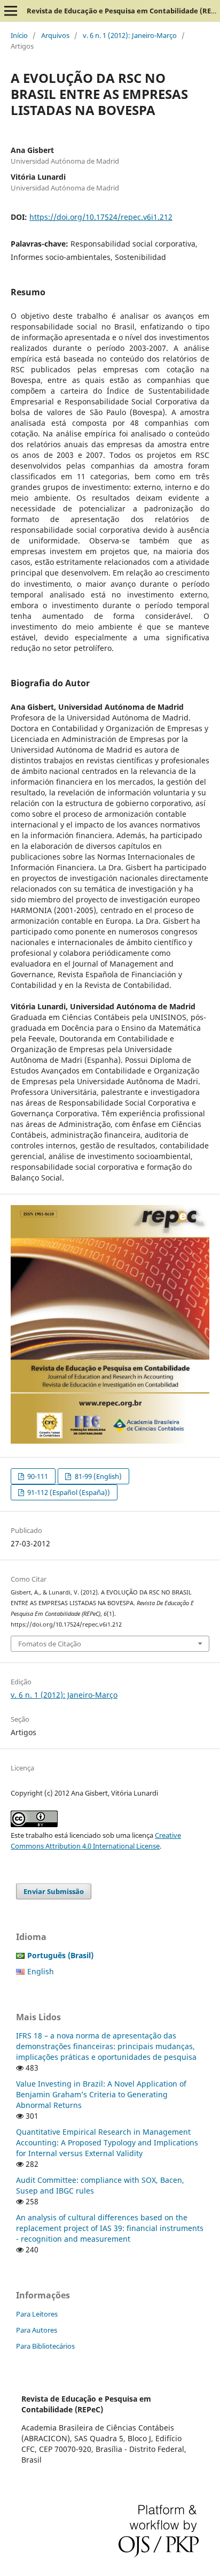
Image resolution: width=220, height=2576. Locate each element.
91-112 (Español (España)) (68, 1492)
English (41, 1971)
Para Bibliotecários (45, 2346)
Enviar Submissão (54, 1891)
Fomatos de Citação (50, 1644)
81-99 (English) (97, 1476)
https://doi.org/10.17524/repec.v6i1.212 (101, 217)
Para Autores (37, 2330)
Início (19, 35)
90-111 (37, 1476)
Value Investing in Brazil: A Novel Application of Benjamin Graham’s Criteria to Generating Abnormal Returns (101, 2094)
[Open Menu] (11, 11)
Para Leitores (37, 2314)
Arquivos (55, 35)
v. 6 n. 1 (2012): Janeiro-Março (130, 35)
